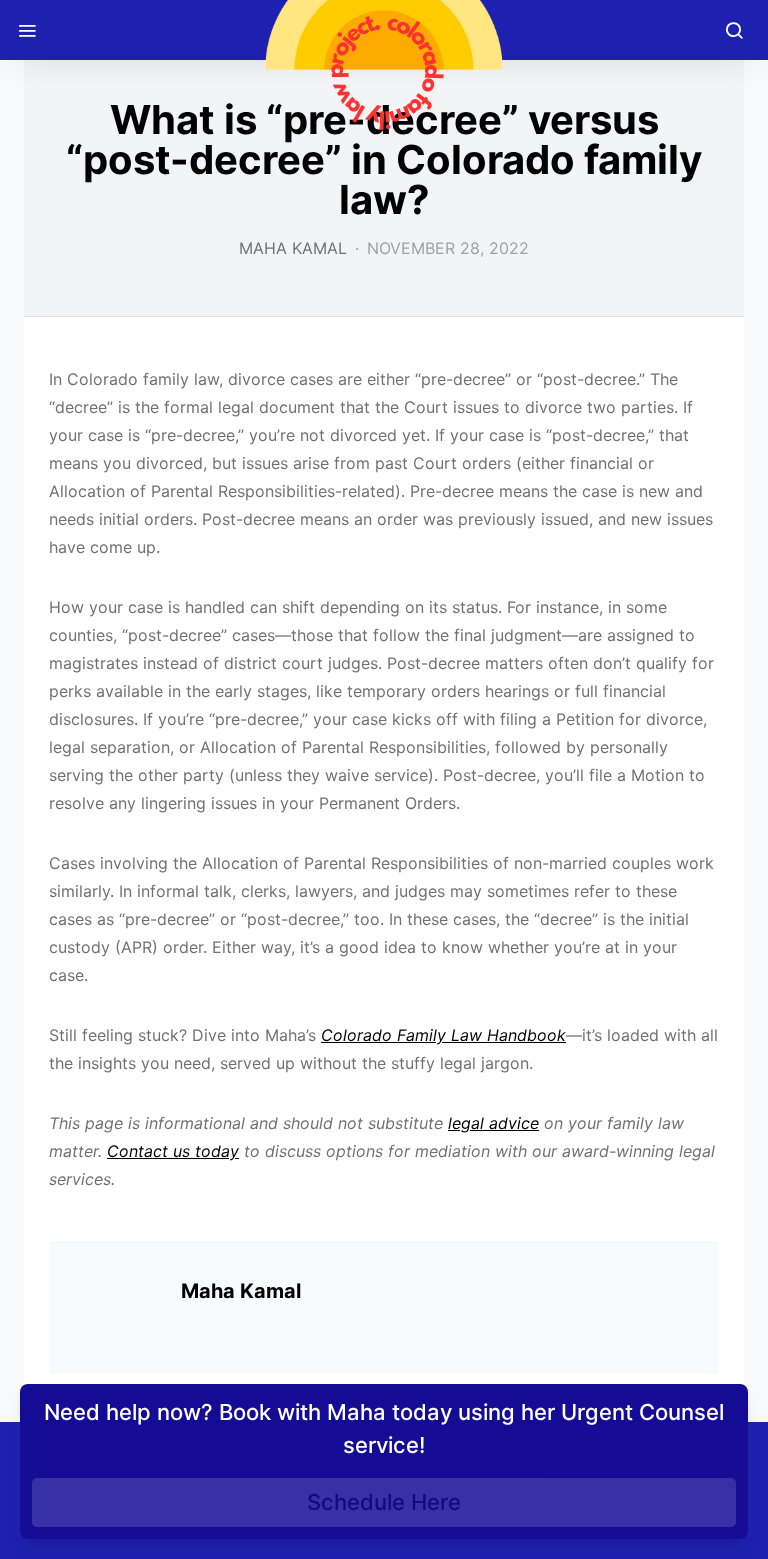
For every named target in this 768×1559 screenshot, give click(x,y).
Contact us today (173, 1151)
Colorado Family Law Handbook (443, 1035)
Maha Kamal (293, 248)
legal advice (493, 1123)
